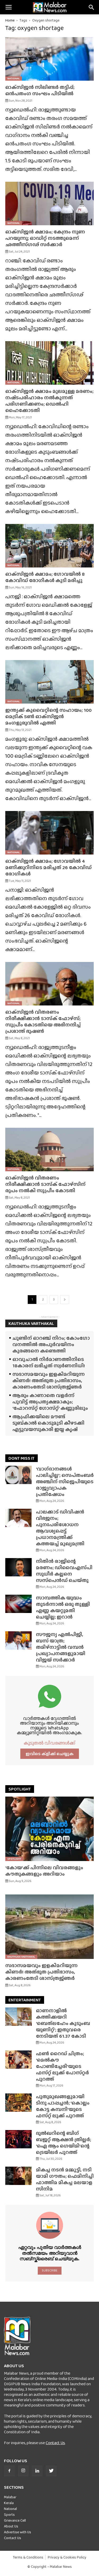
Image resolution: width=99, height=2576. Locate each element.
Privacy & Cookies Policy (67, 2557)
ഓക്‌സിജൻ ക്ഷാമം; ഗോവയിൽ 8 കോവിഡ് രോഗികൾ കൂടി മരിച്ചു (45, 577)
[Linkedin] (37, 2471)
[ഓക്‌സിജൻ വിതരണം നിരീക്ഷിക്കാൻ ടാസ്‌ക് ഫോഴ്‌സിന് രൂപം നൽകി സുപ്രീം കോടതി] (49, 1150)
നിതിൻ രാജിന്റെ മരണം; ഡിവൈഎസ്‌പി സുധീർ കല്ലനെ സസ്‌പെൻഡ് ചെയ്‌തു (64, 1571)
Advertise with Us (18, 2532)
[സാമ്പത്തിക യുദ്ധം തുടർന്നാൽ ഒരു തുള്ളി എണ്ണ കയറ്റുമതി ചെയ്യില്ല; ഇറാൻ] (18, 1604)
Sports (9, 2514)
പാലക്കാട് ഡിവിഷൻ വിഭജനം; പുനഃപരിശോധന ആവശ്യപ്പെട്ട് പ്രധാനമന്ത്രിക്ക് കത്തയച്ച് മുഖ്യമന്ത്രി (60, 1528)
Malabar (10, 2497)
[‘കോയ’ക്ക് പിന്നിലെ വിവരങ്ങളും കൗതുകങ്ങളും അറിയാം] (49, 1829)
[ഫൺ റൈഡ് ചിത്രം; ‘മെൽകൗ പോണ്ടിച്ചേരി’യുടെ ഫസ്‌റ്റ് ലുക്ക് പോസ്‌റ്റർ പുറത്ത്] (18, 2060)
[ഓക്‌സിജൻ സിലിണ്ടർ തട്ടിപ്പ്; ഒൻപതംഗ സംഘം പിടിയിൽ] (49, 59)
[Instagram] (23, 2471)
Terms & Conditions (28, 2557)
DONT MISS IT (22, 1458)
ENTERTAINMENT (25, 2000)
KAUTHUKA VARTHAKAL (31, 1323)
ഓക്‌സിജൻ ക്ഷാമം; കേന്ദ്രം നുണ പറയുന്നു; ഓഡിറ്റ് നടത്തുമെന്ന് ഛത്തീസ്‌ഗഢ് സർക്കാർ (45, 238)
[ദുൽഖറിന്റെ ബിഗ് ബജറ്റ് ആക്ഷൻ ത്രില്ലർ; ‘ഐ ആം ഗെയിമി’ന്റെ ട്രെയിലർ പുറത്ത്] (18, 2139)
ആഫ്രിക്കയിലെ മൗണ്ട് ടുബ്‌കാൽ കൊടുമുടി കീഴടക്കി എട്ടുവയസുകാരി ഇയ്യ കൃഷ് (48, 1423)
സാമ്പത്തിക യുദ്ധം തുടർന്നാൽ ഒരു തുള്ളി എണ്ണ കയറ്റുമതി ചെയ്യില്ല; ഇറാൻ (63, 1607)
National (14, 78)
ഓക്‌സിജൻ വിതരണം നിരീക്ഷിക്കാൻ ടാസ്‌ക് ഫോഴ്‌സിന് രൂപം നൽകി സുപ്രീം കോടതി (45, 1184)
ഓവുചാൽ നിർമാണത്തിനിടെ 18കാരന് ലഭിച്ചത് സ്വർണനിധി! (49, 1362)
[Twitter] (51, 2471)
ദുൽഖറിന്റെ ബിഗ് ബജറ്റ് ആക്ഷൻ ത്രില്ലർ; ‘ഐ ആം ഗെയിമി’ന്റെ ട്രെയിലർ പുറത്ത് (63, 2143)
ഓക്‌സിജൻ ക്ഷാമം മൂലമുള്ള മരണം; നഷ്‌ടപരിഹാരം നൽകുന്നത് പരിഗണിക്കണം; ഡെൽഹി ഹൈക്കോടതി (49, 401)
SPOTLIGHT (20, 1789)
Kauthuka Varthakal (21, 1957)
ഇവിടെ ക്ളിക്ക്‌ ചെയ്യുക (50, 1754)
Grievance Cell (15, 2520)
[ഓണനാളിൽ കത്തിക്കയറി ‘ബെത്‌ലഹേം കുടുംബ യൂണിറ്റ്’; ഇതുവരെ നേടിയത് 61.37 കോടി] (18, 2017)
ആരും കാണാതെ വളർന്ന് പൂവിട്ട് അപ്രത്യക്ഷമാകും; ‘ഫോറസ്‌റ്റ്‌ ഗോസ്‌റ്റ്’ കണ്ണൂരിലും (50, 1402)
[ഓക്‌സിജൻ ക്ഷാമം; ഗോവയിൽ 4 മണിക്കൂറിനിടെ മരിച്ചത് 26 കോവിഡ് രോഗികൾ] (49, 833)
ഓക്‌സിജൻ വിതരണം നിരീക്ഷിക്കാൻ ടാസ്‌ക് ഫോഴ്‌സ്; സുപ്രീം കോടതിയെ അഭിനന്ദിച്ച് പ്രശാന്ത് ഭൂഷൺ (43, 1022)
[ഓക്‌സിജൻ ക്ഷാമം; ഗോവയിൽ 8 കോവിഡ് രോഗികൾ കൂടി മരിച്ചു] (49, 546)
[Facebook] (9, 2471)
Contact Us (55, 2443)
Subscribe (49, 2270)
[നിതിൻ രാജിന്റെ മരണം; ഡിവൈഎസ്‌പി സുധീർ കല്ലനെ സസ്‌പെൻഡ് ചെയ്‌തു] (18, 1567)
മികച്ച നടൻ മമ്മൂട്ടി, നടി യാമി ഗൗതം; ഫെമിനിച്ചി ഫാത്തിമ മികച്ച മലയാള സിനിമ (65, 2179)
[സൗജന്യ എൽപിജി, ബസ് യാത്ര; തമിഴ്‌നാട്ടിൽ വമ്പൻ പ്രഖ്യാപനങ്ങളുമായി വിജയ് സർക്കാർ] (18, 1640)
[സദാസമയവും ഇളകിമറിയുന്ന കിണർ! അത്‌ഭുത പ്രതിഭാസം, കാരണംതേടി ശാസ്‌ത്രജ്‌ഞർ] (49, 1927)
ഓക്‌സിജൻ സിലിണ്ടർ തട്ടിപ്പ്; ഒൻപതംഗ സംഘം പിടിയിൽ (40, 90)
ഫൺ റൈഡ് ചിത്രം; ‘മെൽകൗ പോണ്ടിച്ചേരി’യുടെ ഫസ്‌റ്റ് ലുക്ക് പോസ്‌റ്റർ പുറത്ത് (62, 2066)
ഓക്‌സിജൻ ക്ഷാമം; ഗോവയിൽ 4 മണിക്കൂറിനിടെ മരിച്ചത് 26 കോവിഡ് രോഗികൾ (48, 867)
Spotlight (14, 1859)
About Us (11, 2526)
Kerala (9, 2503)
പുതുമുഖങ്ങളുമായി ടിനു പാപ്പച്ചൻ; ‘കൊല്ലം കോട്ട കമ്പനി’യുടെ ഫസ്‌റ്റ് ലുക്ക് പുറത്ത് (63, 2106)
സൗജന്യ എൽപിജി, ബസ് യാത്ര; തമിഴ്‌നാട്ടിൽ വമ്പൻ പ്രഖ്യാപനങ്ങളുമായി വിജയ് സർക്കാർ (61, 1647)
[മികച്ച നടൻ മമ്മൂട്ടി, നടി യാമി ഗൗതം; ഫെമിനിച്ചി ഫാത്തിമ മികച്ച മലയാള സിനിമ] (18, 2176)
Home (10, 20)
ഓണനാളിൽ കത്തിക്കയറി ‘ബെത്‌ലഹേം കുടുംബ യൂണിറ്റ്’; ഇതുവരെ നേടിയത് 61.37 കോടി (63, 2023)
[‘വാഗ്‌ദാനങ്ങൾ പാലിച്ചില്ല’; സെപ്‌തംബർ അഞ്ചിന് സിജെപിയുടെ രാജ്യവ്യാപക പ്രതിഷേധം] (18, 1475)
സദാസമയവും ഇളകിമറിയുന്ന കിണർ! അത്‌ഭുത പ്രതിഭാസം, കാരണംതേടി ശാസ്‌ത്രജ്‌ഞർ (49, 1380)
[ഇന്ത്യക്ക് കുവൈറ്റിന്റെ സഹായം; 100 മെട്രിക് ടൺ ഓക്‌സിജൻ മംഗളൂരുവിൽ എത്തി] (49, 682)
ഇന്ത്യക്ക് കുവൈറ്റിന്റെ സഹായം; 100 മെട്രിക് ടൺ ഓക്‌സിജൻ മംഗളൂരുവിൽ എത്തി (48, 716)
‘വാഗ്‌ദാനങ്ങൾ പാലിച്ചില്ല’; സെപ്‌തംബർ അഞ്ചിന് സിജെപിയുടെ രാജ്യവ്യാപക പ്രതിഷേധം (65, 1482)
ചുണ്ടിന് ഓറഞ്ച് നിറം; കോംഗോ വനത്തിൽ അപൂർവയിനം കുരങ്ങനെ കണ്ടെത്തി (51, 1344)
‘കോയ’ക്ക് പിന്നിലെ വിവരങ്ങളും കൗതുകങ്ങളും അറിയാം (44, 1871)
